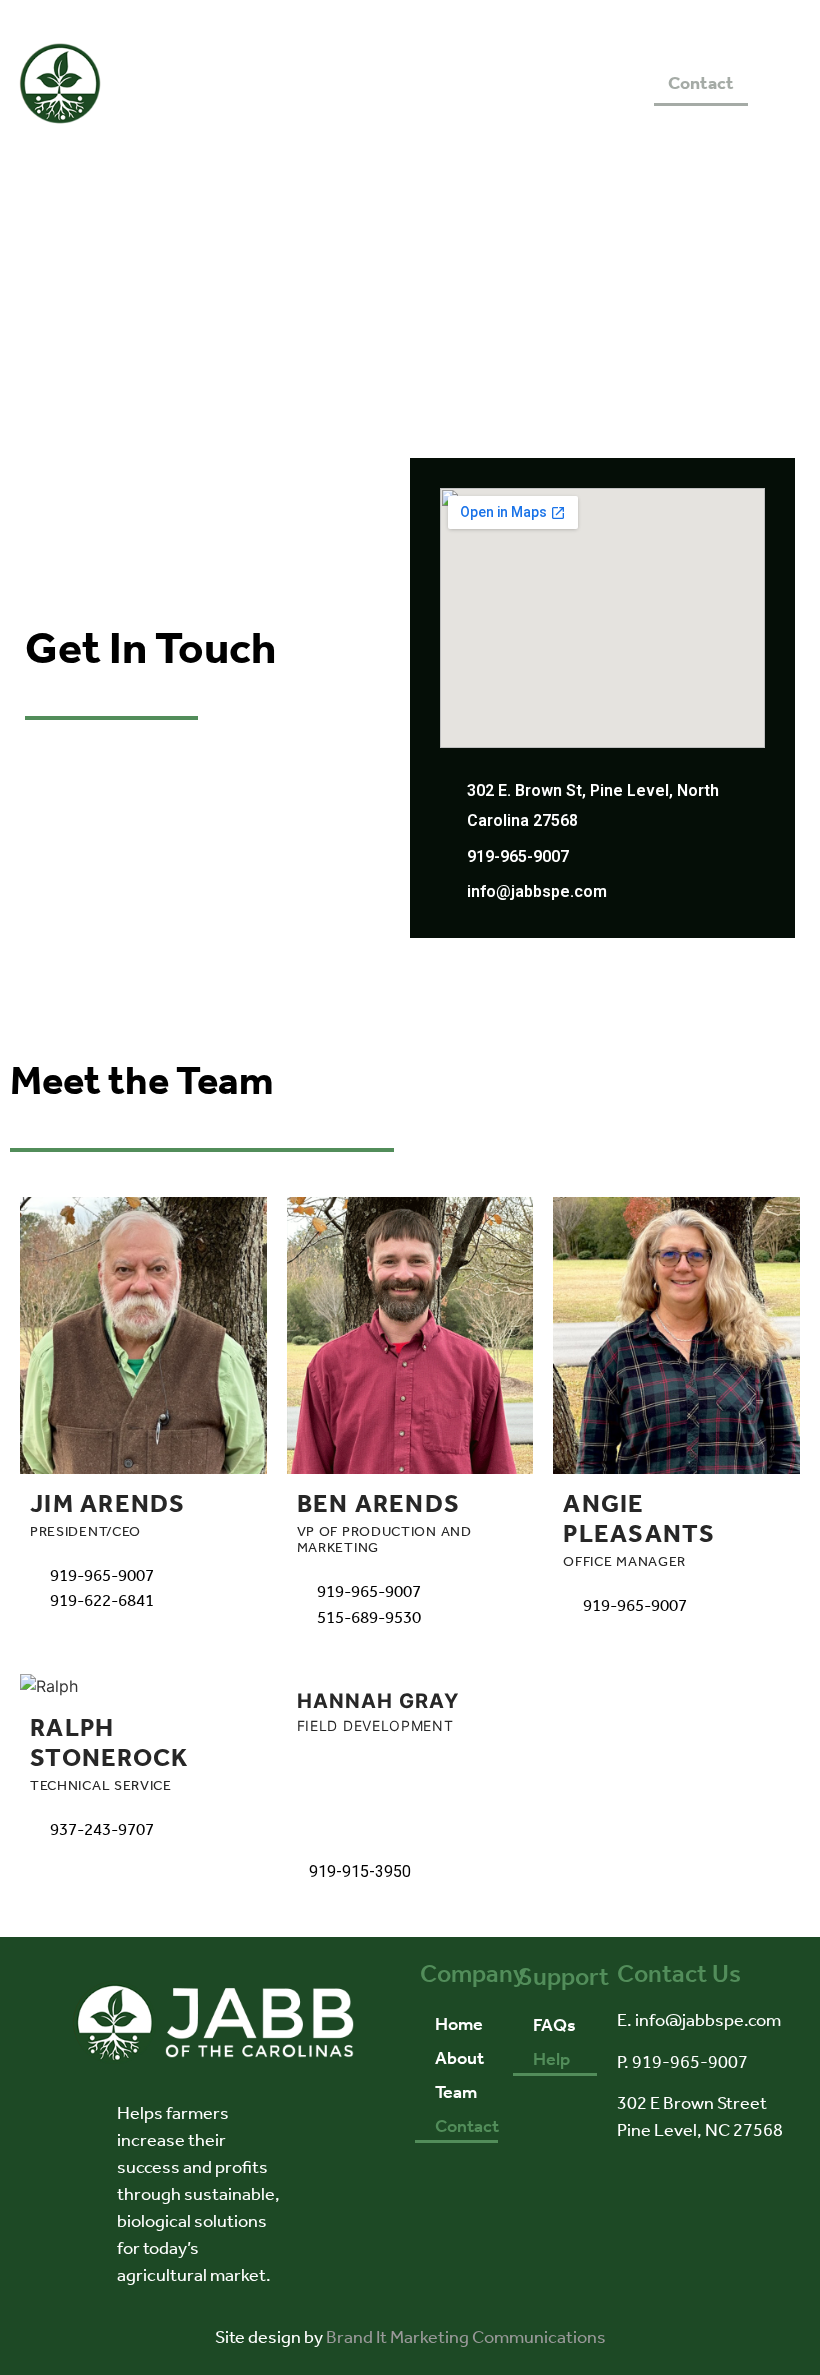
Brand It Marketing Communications (466, 2337)
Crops (616, 83)
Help (551, 2059)
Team (456, 2092)
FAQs (554, 2025)
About (438, 83)
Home (360, 83)
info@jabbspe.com (537, 891)
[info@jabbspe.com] (450, 888)
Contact (701, 83)
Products (527, 83)
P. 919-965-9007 (682, 2062)
